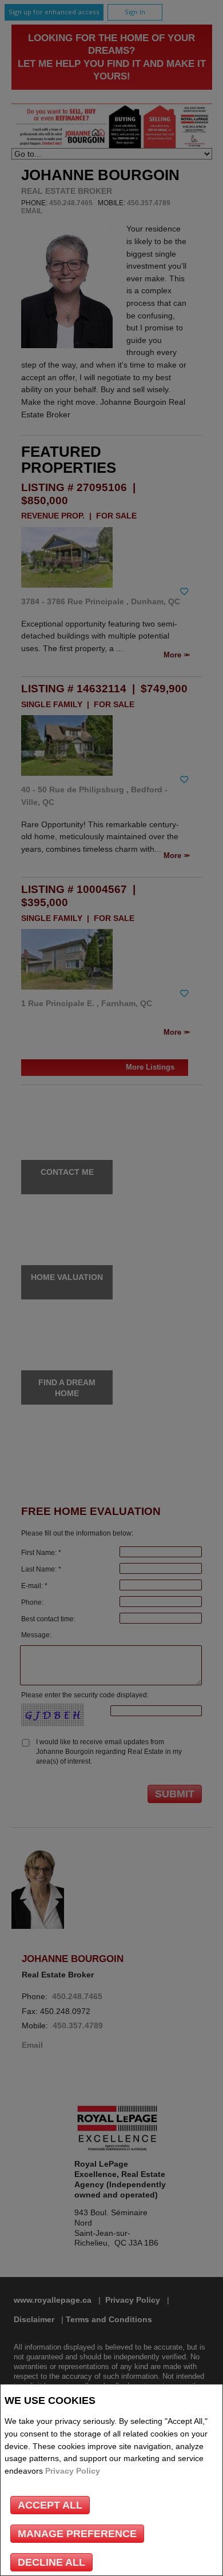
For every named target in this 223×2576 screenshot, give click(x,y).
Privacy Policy (73, 2471)
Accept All (50, 2505)
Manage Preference (77, 2534)
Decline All (51, 2562)
